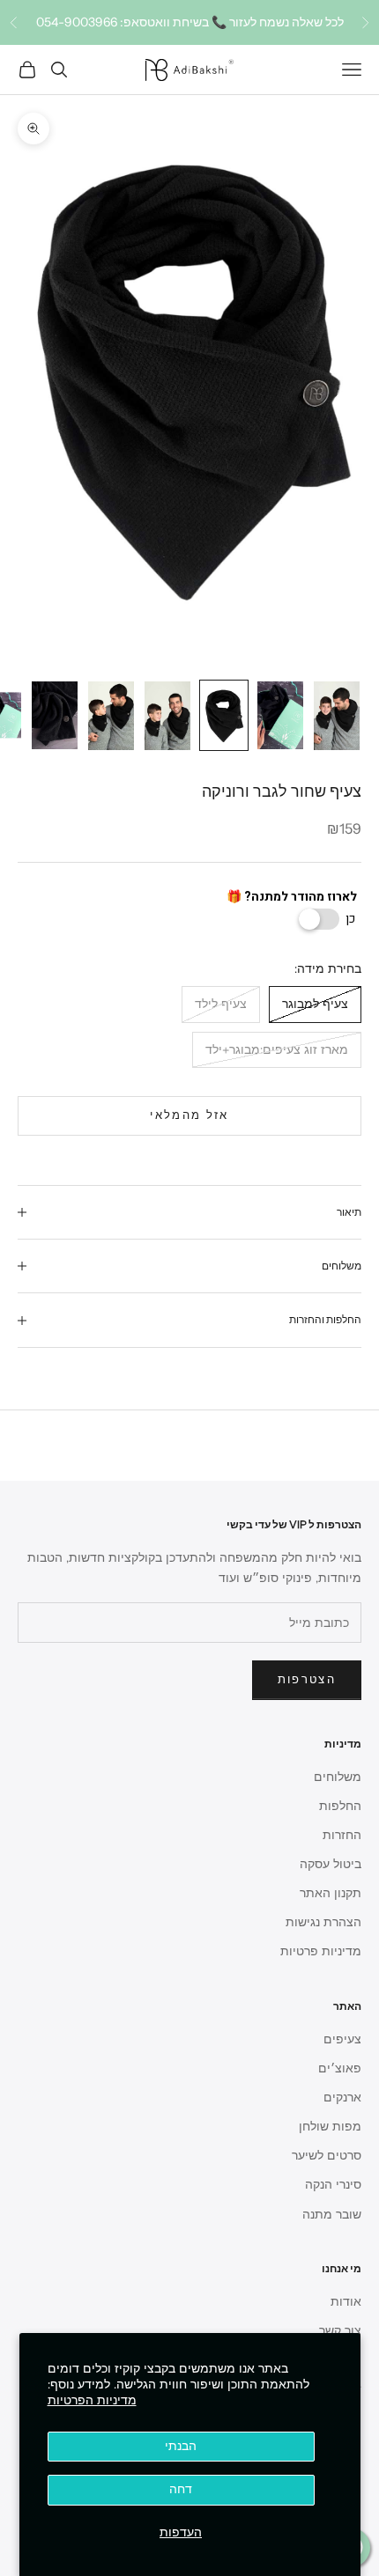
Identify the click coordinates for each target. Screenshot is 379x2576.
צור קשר (340, 2331)
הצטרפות (307, 1680)
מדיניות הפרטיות (92, 2400)
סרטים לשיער (327, 2156)
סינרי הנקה (333, 2185)
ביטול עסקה (331, 1864)
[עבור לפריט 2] (280, 715)
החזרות (342, 1835)
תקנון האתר (331, 1893)
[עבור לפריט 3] (224, 715)
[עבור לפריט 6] (55, 715)
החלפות (340, 1806)
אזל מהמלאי (189, 1115)
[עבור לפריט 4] (167, 716)
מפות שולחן (330, 2127)
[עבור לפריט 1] (337, 716)
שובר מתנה (332, 2215)
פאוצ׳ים (340, 2068)
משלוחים (338, 1777)
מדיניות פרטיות (321, 1951)
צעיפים (342, 2039)
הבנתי (181, 2446)
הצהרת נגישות (323, 1922)
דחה (181, 2489)
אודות (346, 2302)
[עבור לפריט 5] (111, 716)
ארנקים (342, 2098)
